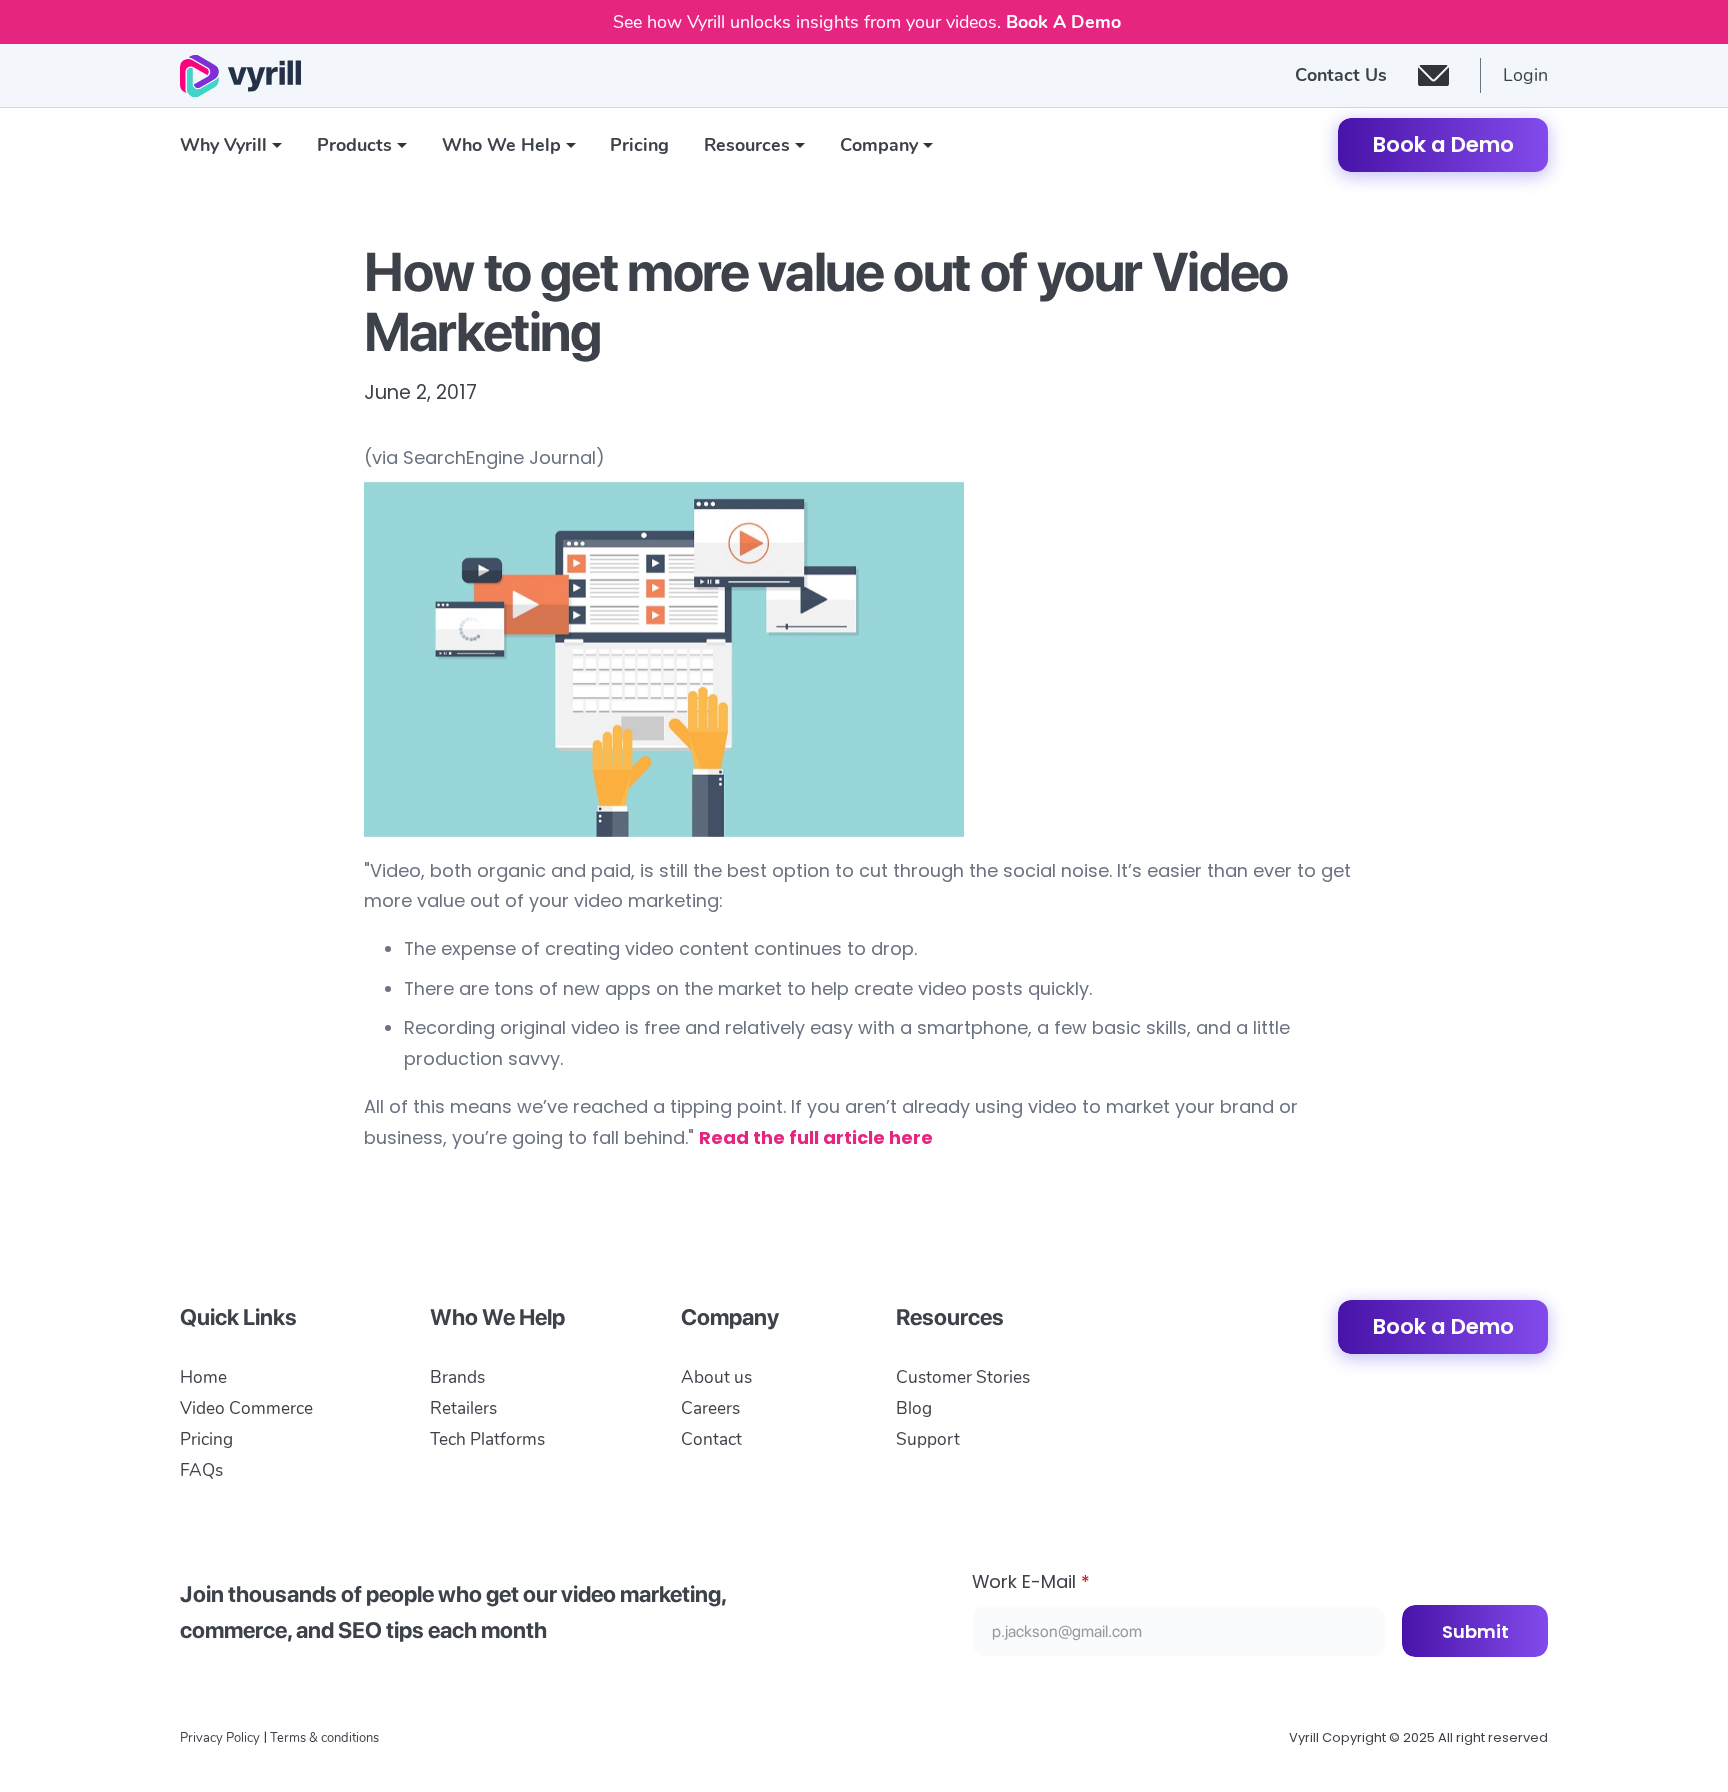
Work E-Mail (1031, 1581)
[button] (231, 145)
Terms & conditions (324, 1738)
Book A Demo (1063, 22)
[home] (240, 76)
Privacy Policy (220, 1738)
